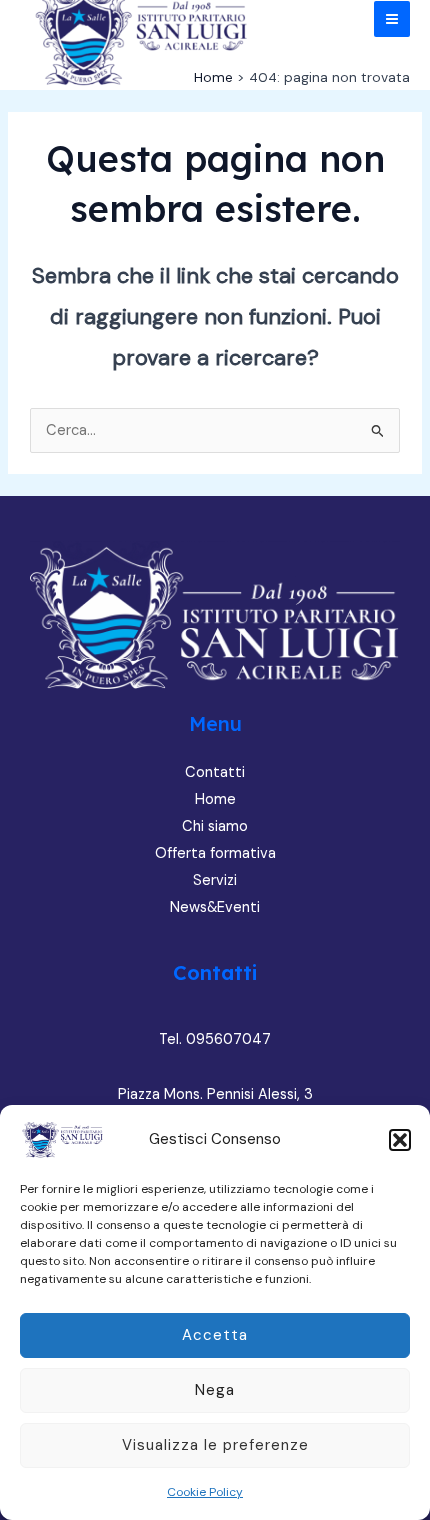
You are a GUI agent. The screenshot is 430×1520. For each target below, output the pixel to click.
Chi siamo (215, 826)
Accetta (215, 1335)
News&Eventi (215, 907)
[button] (400, 1140)
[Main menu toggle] (392, 19)
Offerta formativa (215, 853)
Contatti (215, 772)
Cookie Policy (205, 1492)
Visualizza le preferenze (215, 1445)
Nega (215, 1390)
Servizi (215, 880)
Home (215, 799)
